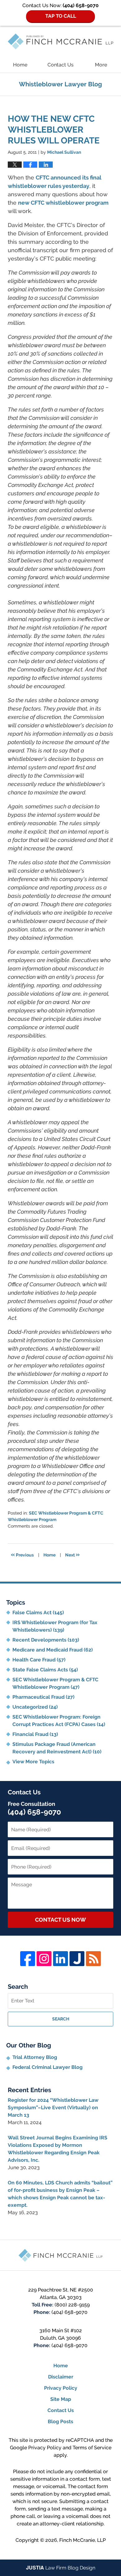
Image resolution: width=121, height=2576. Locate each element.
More (101, 65)
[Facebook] (28, 1959)
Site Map (61, 2399)
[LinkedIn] (60, 1959)
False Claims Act (38, 1613)
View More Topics (33, 1762)
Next (72, 1554)
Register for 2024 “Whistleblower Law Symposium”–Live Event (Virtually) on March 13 (53, 2108)
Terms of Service (92, 2448)
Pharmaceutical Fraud (43, 1697)
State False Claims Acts (45, 1670)
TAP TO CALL (61, 16)
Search (61, 2019)
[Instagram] (44, 1959)
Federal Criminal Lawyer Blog (47, 2067)
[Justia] (77, 1959)
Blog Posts (60, 2422)
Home (20, 65)
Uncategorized (35, 1707)
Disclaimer (61, 2377)
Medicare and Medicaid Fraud (53, 1650)
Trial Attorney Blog (35, 2057)
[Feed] (93, 1959)
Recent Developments (46, 1640)
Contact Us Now (60, 1920)
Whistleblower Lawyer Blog (60, 41)
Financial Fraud (35, 1734)
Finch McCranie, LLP (83, 2540)
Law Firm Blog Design (61, 2568)
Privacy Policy (61, 2388)
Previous (22, 1554)
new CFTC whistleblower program (63, 203)
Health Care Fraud (39, 1660)
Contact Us (60, 65)
